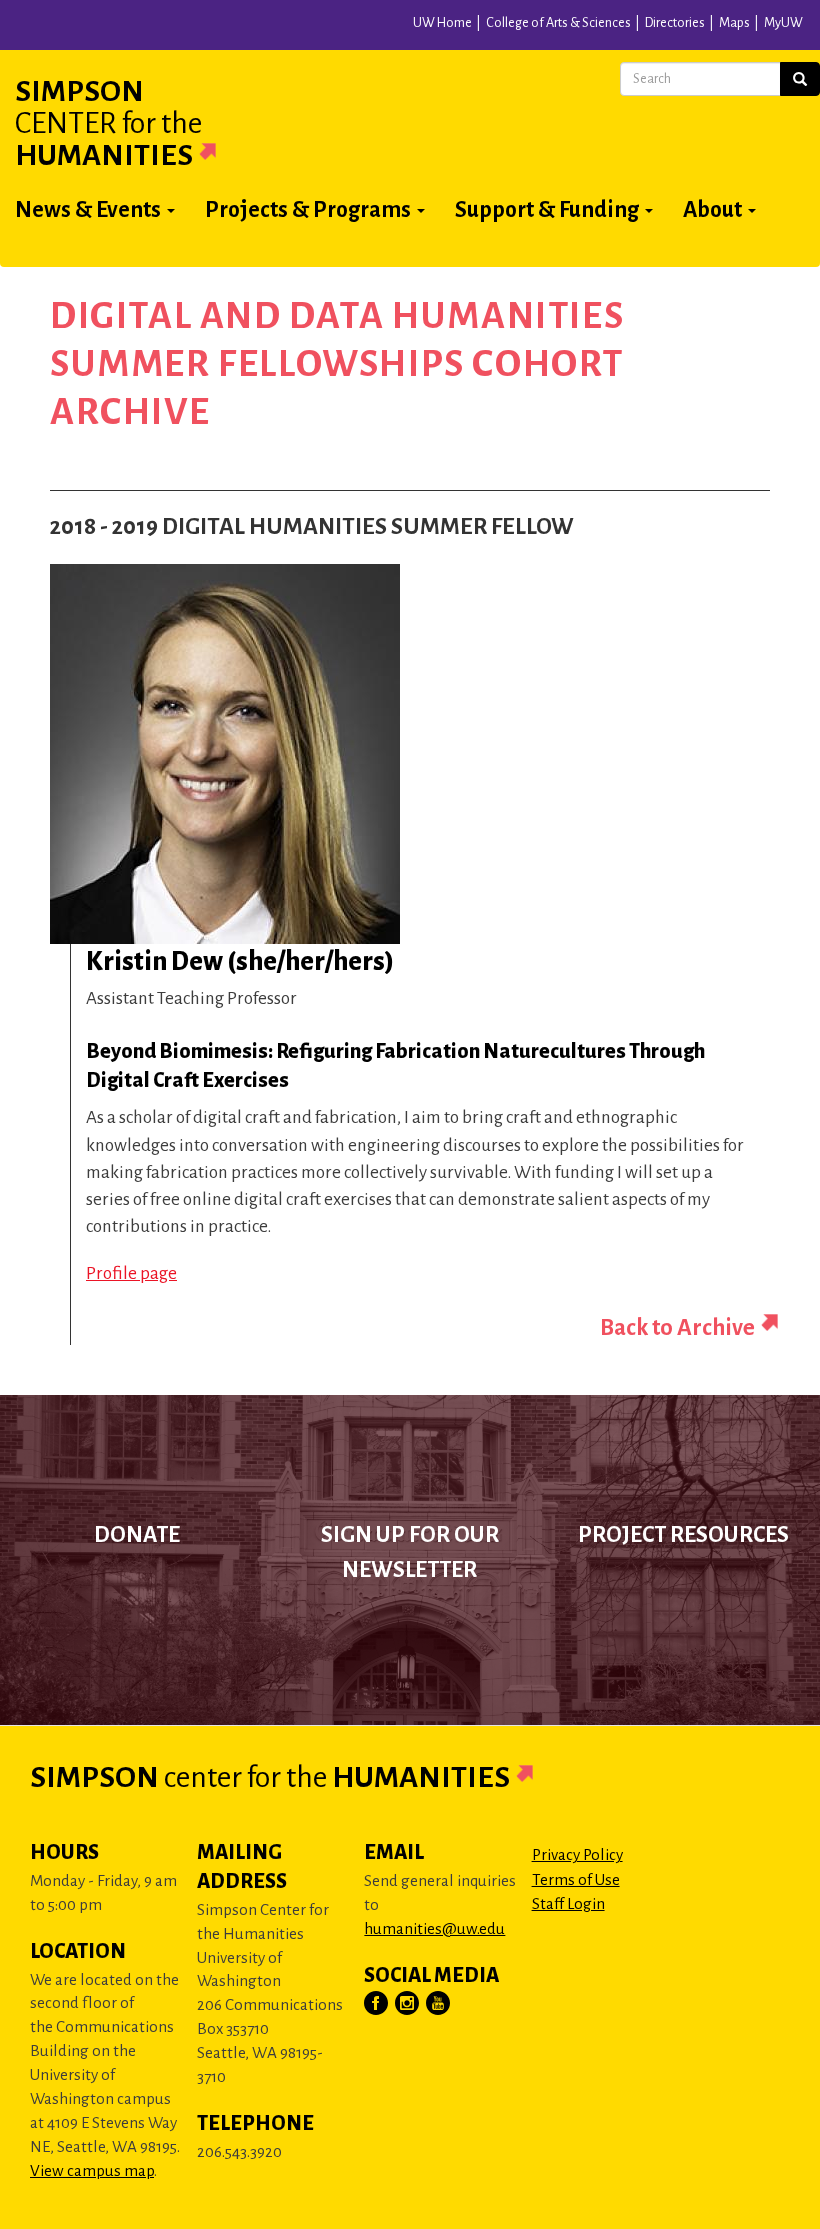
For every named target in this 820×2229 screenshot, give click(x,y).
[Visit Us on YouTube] (439, 2004)
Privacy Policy (577, 1854)
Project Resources (683, 1535)
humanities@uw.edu (434, 1928)
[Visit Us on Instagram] (408, 2004)
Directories (675, 23)
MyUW (783, 23)
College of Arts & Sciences (558, 23)
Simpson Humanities (108, 123)
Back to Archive (677, 1327)
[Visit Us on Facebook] (377, 2004)
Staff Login (568, 1903)
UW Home (442, 23)
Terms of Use (576, 1879)
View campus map (92, 2170)
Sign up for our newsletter (410, 1552)
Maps (734, 23)
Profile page (131, 1273)
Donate (137, 1535)
